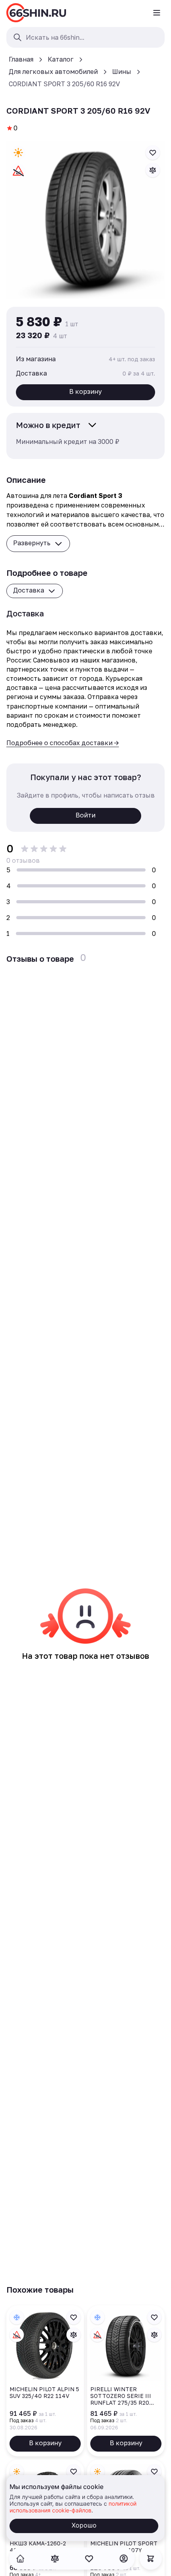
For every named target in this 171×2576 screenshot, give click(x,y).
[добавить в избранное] (153, 153)
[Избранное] (89, 2559)
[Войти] (124, 2559)
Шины (122, 72)
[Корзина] (151, 2559)
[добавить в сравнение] (153, 170)
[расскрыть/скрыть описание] (92, 425)
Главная (21, 59)
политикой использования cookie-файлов (73, 2507)
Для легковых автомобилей (53, 72)
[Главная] (36, 13)
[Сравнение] (55, 2559)
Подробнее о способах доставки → (63, 743)
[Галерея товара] (85, 220)
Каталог (61, 59)
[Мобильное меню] (157, 13)
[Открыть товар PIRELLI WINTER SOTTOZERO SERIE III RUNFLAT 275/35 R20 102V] (126, 2381)
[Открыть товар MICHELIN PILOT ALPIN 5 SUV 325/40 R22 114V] (45, 2381)
